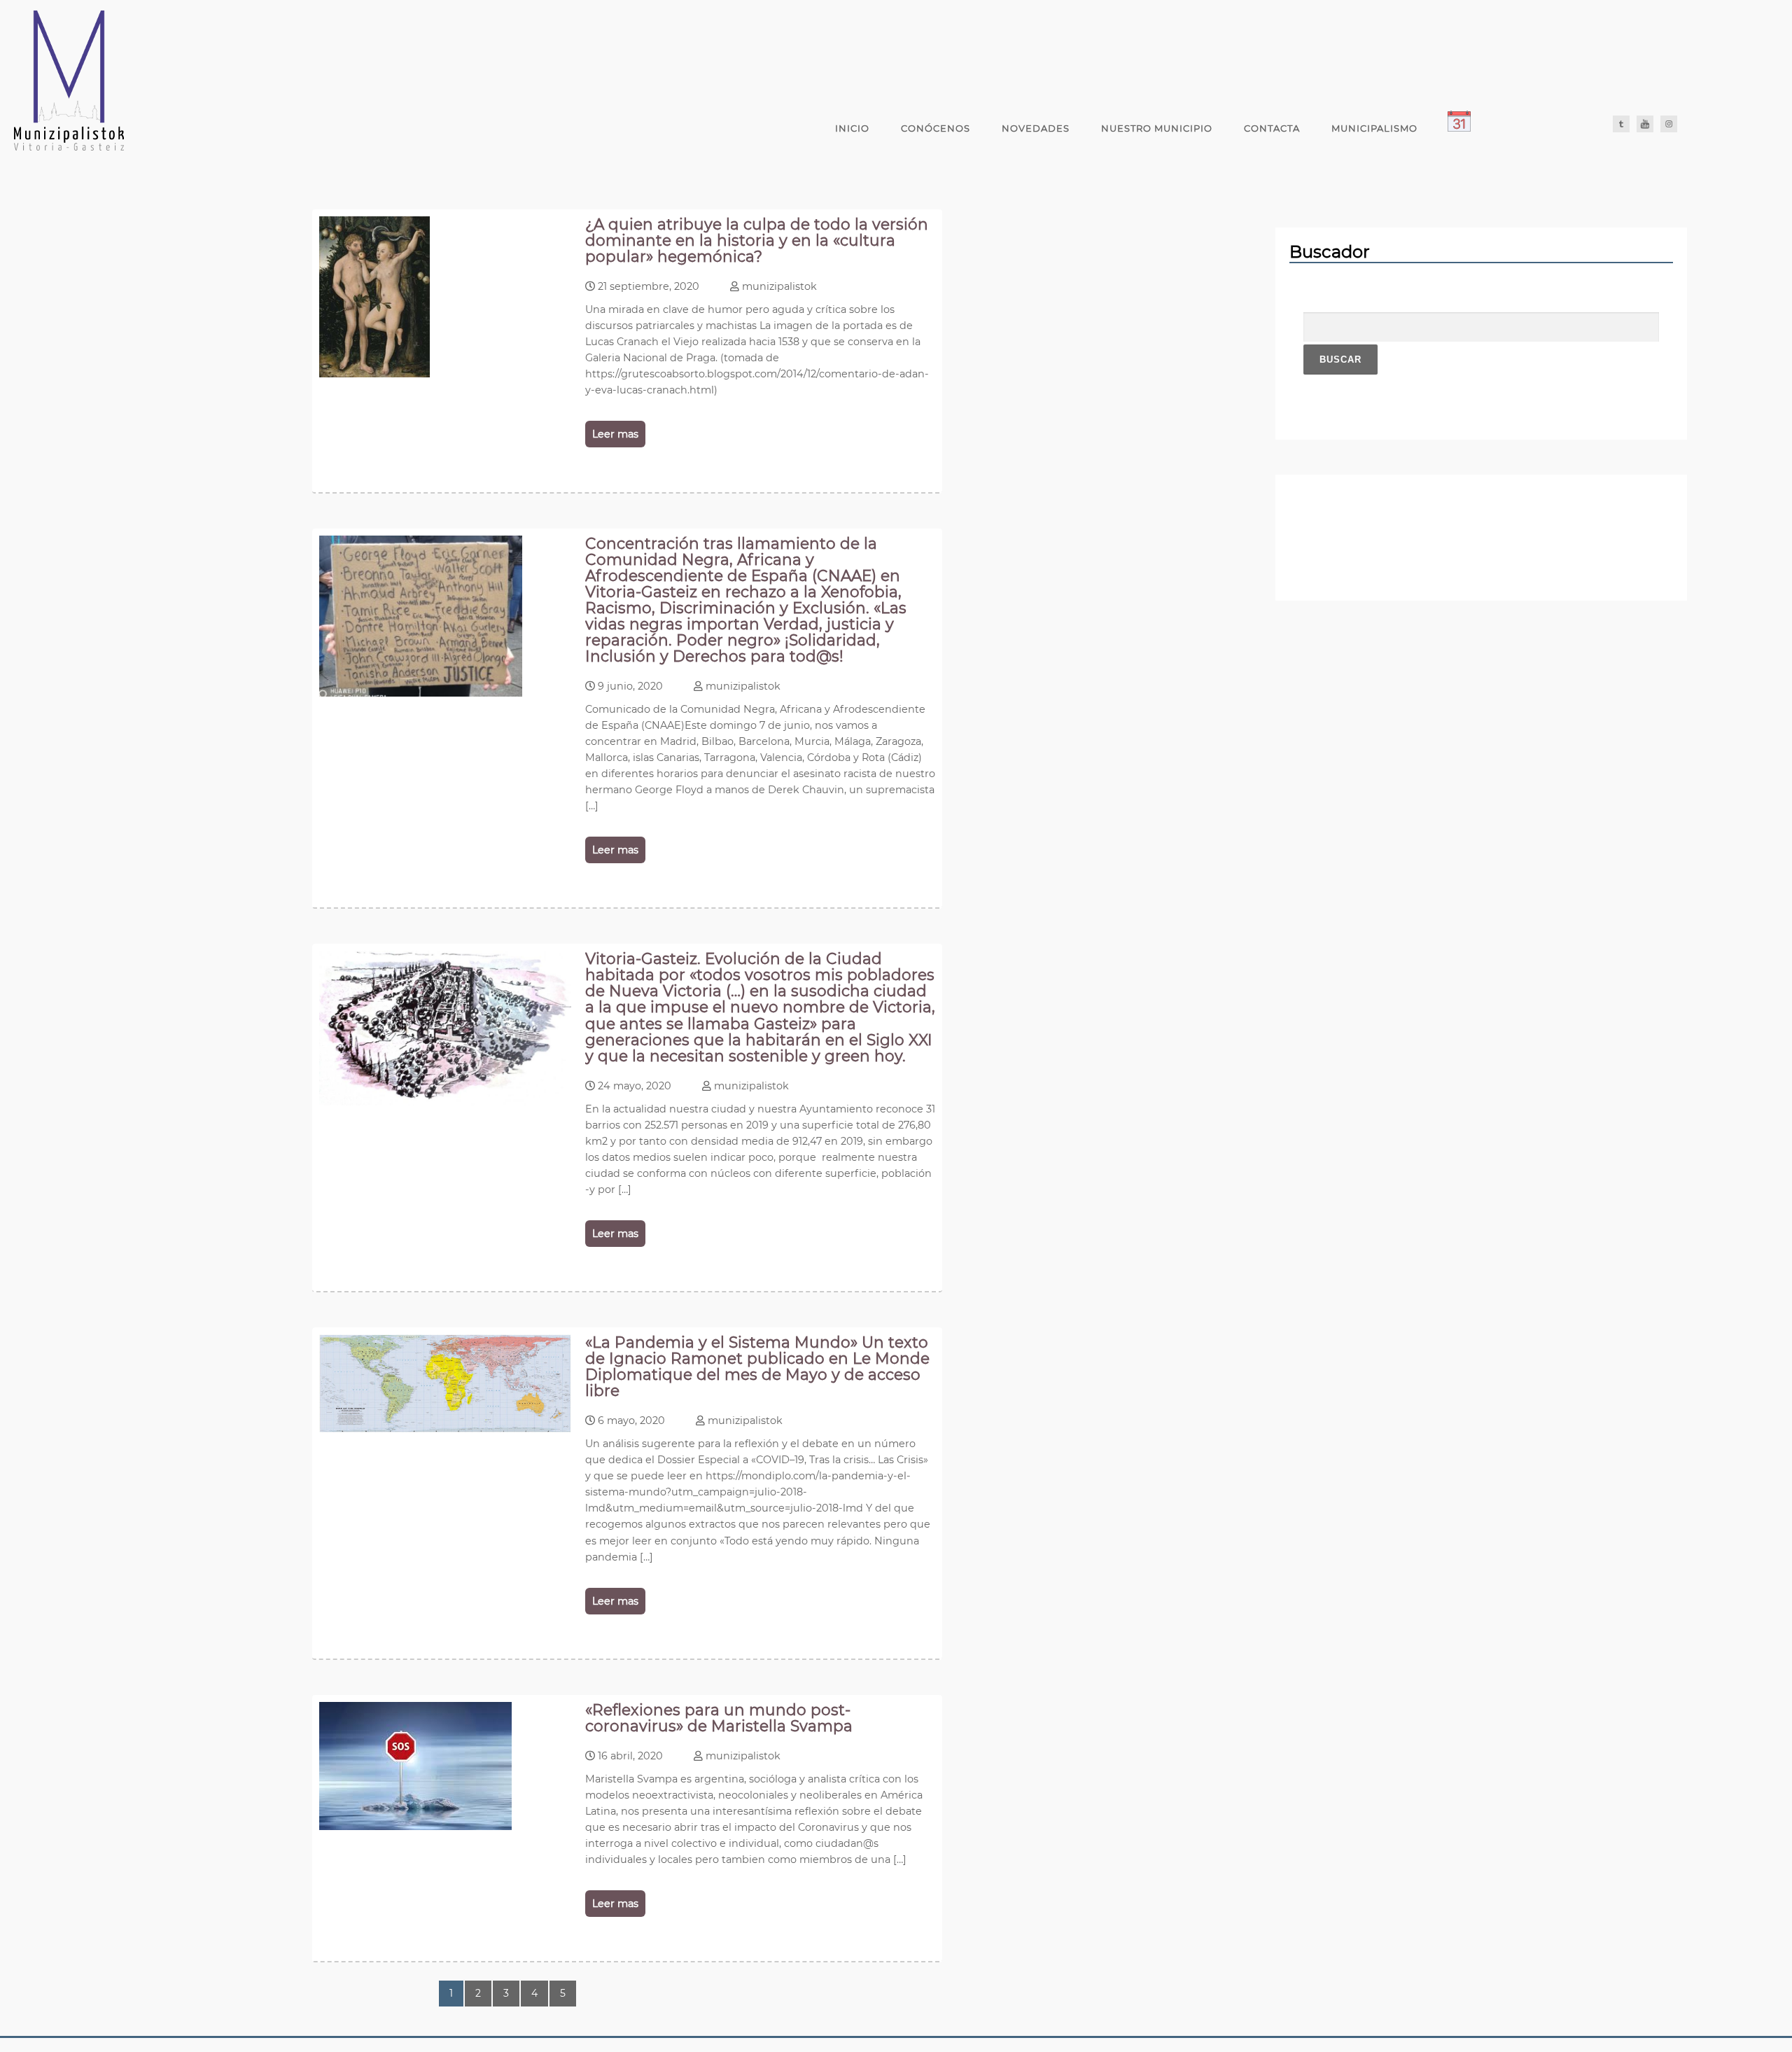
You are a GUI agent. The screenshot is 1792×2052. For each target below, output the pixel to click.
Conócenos (936, 128)
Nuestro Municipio (1157, 128)
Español (1518, 128)
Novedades (1036, 128)
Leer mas (615, 434)
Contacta (1272, 128)
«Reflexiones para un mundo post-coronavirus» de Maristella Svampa (719, 1718)
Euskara (1567, 128)
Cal (1459, 128)
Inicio (852, 128)
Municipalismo (1374, 128)
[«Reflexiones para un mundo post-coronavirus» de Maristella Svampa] (415, 1826)
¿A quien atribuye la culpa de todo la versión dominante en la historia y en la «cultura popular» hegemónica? (757, 240)
